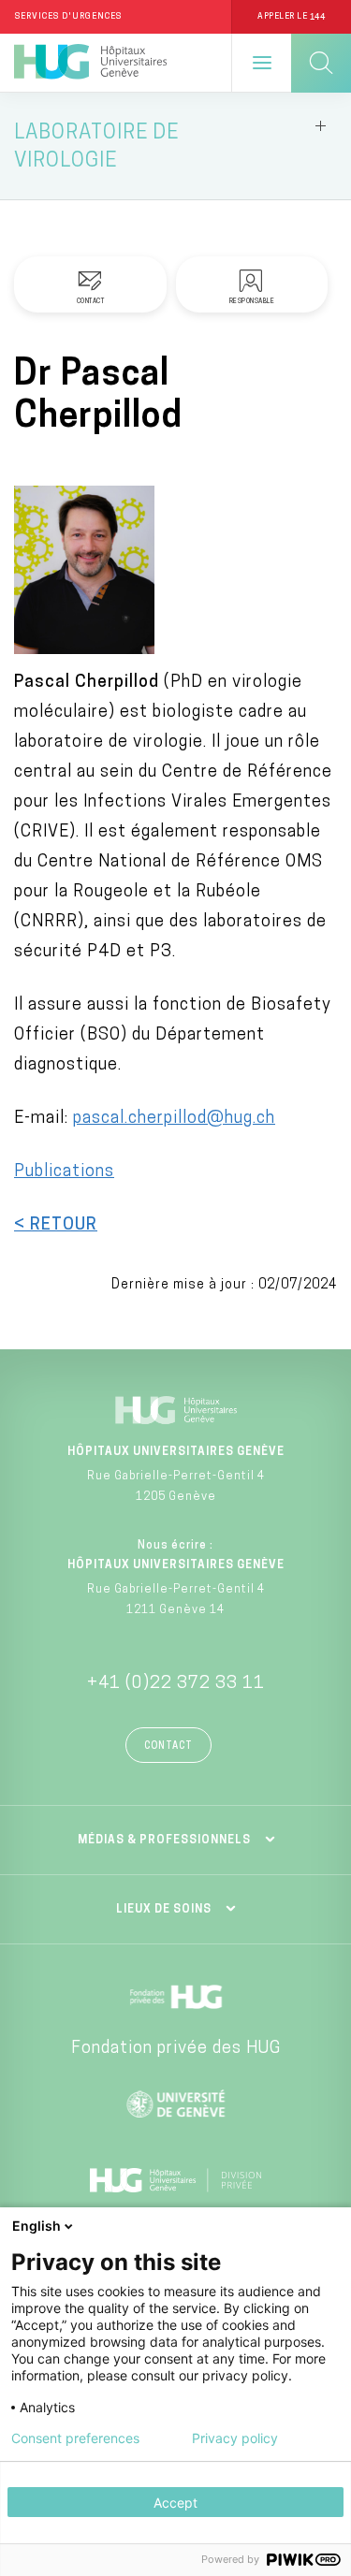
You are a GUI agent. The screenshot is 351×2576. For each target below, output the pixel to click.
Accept (175, 2503)
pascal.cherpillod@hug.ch (174, 1119)
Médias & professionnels (164, 1841)
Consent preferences (75, 2438)
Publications (64, 1172)
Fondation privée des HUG (176, 2049)
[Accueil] (90, 63)
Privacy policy (235, 2438)
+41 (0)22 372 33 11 (176, 1684)
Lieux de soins (164, 1910)
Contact (168, 1746)
